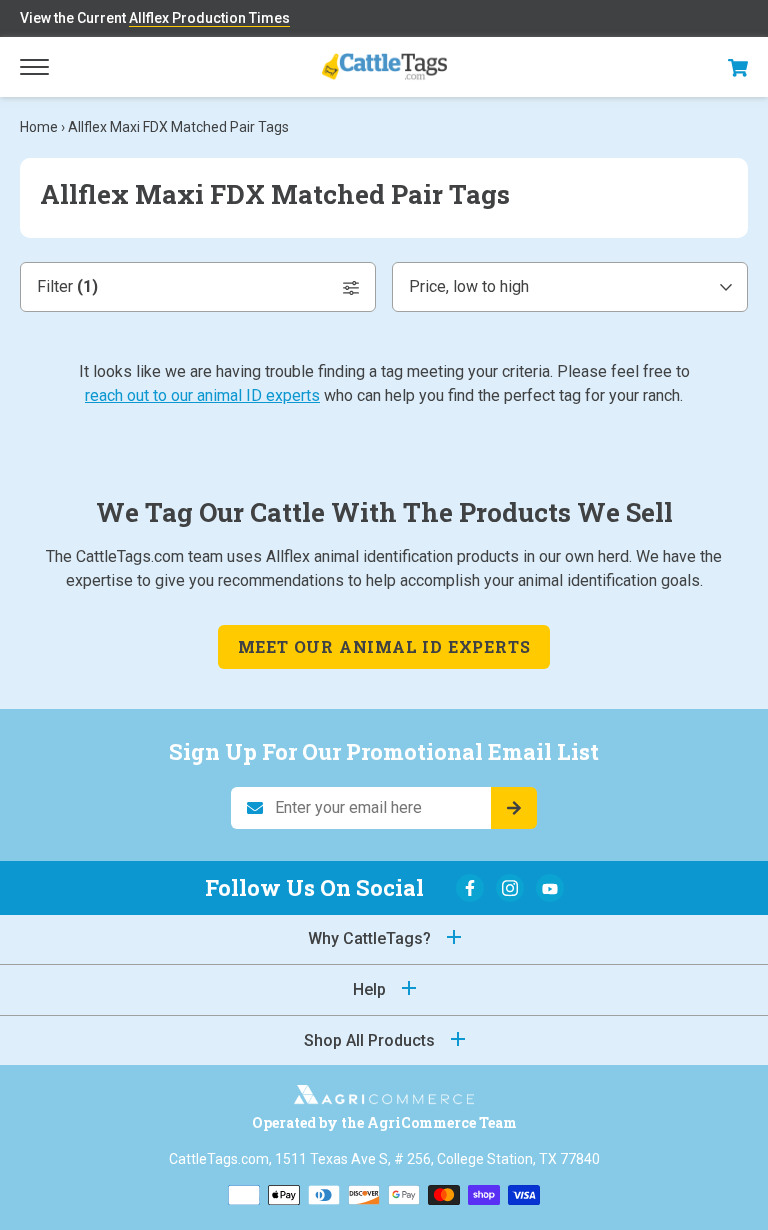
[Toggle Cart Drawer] (738, 67)
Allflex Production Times (209, 18)
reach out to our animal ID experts (202, 395)
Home (39, 127)
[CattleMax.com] (384, 1098)
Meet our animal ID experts (384, 646)
